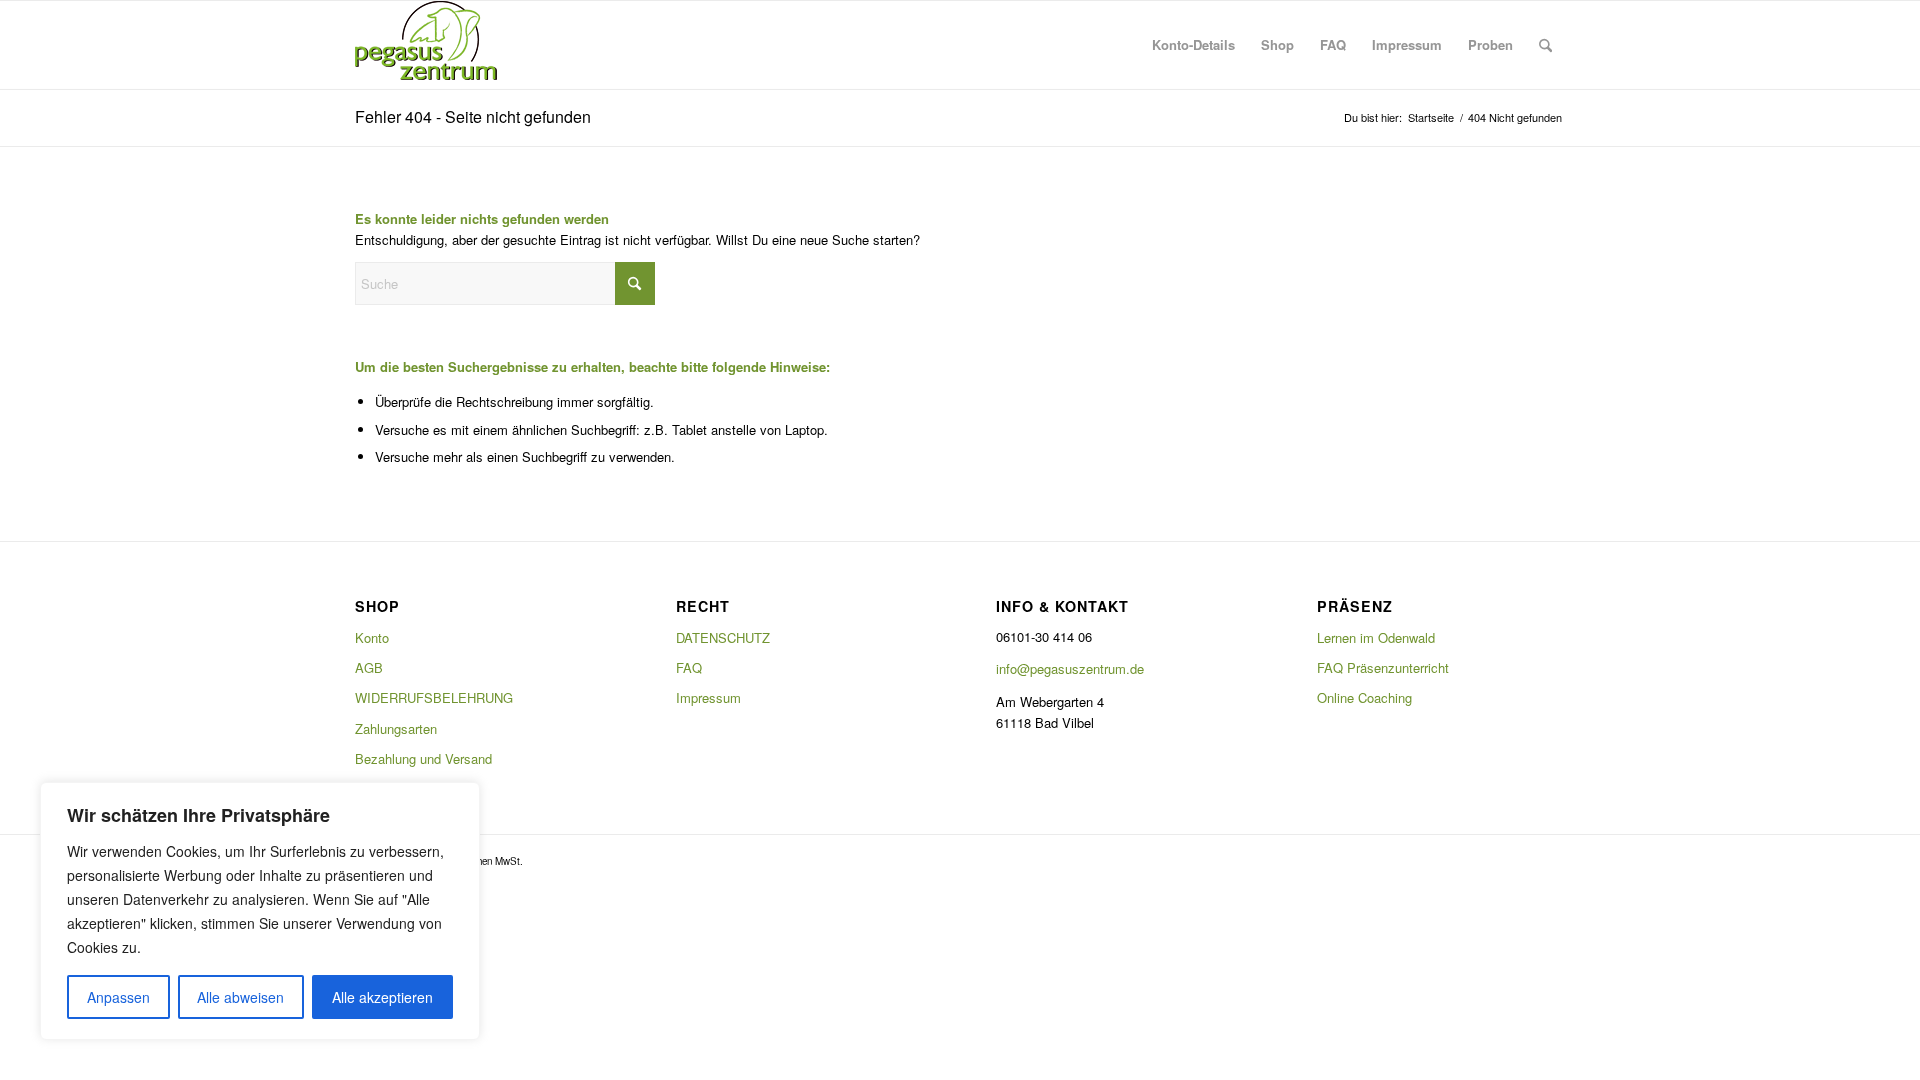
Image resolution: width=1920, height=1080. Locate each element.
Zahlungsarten (396, 728)
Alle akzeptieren (382, 997)
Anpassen (118, 997)
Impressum (708, 697)
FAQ (689, 667)
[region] (260, 911)
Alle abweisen (240, 997)
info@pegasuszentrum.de (1070, 668)
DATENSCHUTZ (723, 637)
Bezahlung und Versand (423, 758)
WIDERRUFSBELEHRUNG (434, 697)
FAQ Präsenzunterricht (1383, 667)
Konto (372, 637)
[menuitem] (1193, 45)
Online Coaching (1364, 697)
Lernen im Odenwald (1376, 637)
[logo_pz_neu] (430, 45)
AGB (369, 667)
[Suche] (1545, 45)
